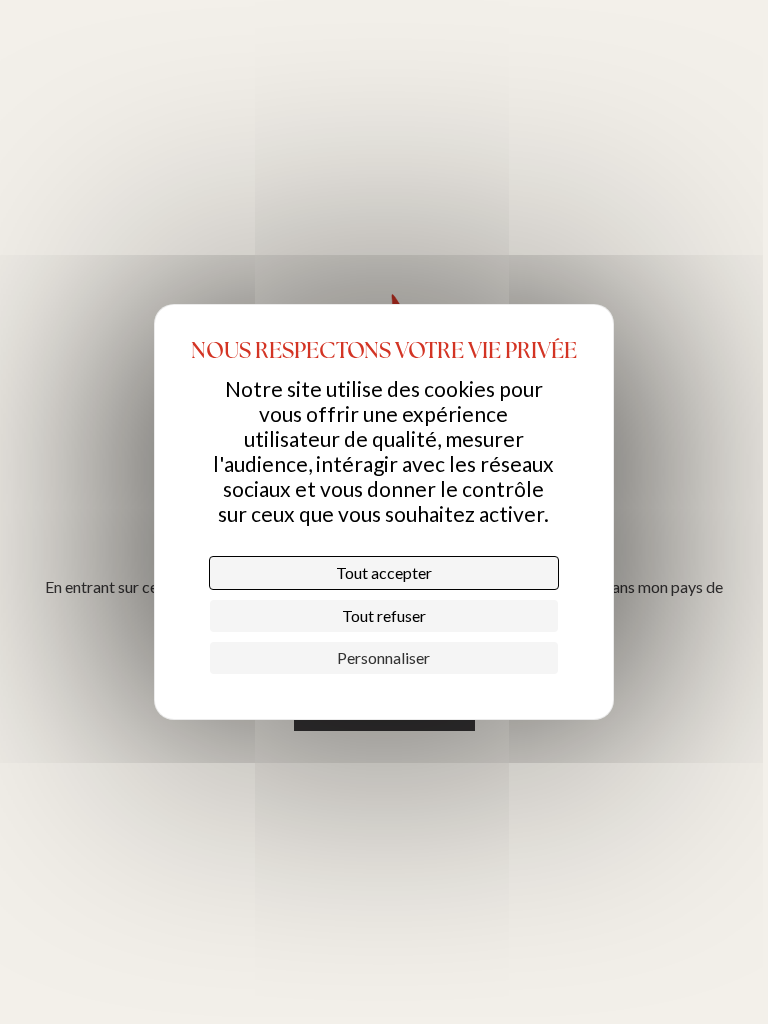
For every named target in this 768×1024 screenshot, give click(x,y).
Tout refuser (384, 615)
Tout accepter (384, 572)
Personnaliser (383, 657)
